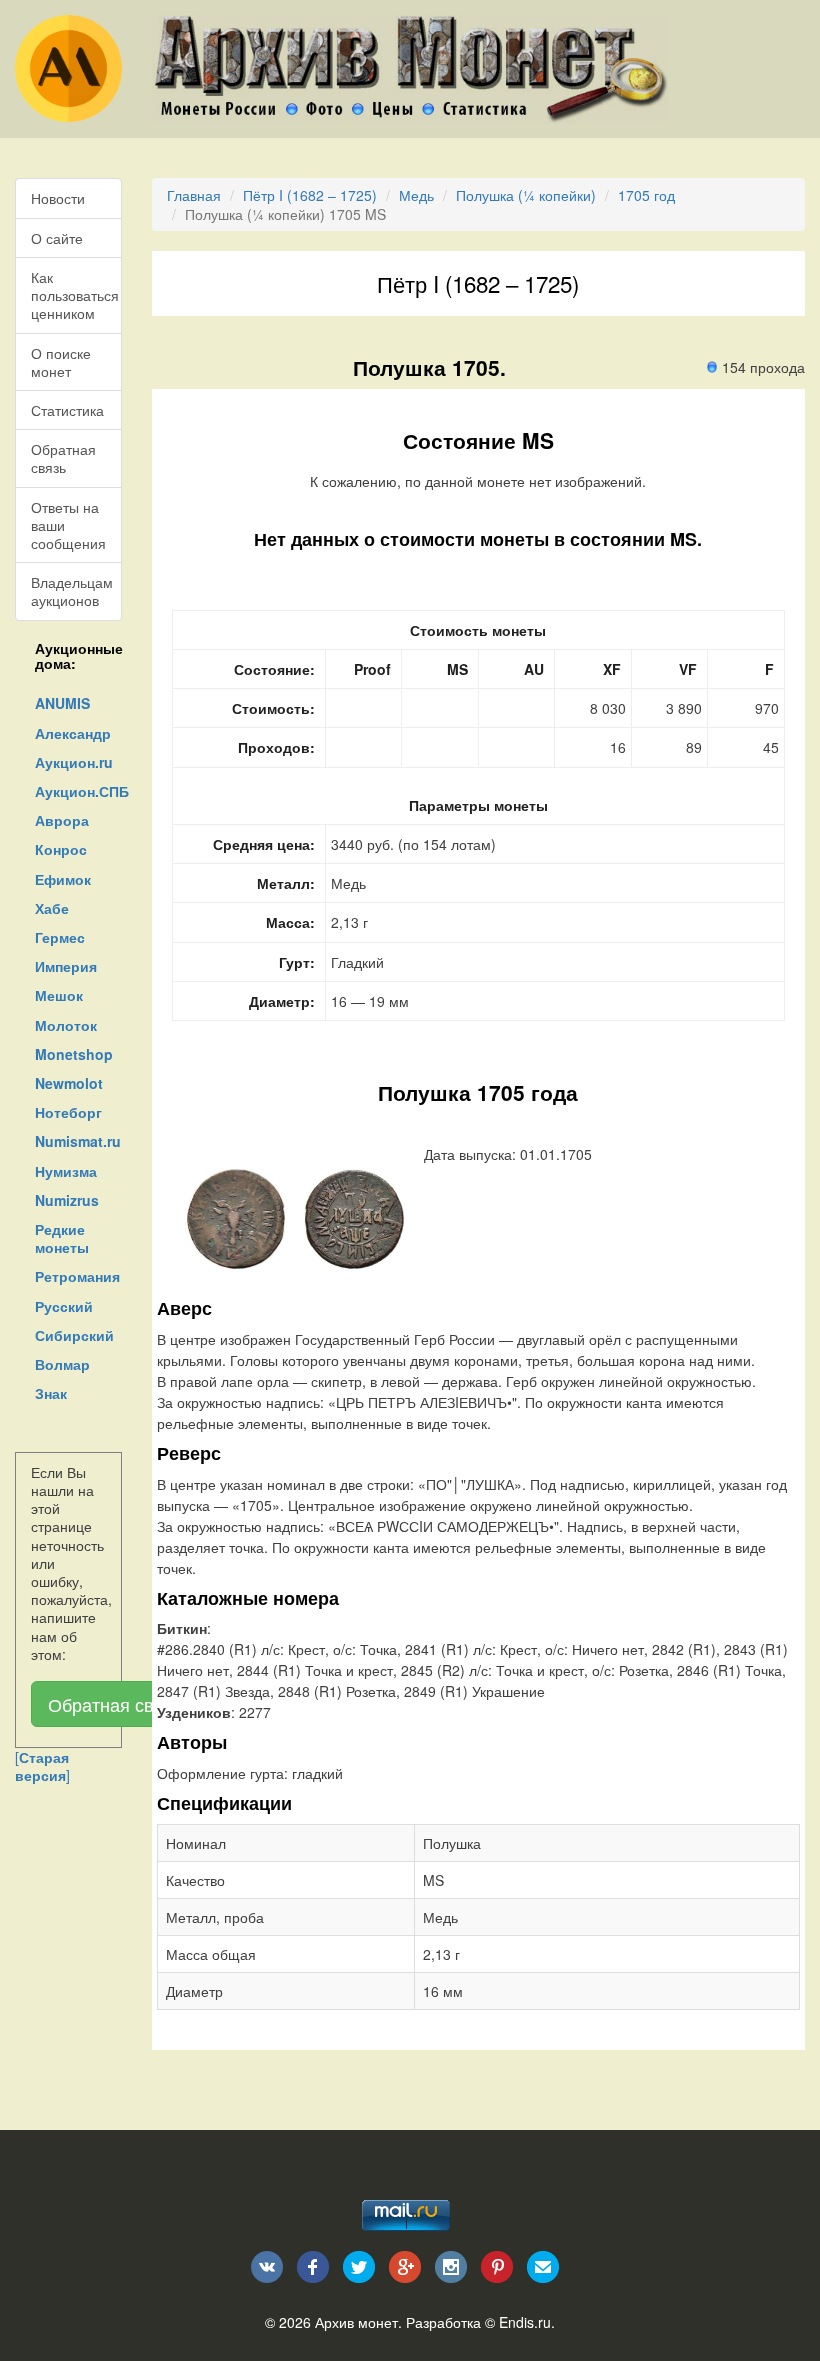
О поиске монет (61, 362)
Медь (416, 195)
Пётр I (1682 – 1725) (310, 195)
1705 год (646, 195)
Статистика (67, 410)
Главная (194, 195)
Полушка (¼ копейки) (526, 195)
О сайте (57, 238)
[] (42, 1766)
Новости (58, 198)
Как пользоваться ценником (75, 295)
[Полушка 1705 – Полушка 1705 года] (236, 1217)
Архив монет (356, 2322)
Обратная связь (63, 458)
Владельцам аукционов (72, 591)
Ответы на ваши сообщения (68, 525)
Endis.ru (525, 2322)
